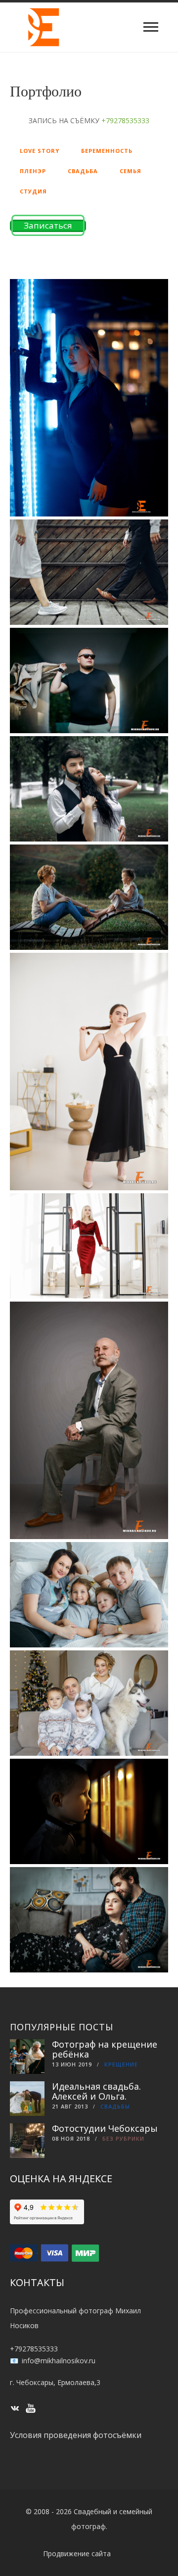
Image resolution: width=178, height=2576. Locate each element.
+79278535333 (34, 2349)
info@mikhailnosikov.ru (59, 2361)
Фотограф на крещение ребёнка (105, 2049)
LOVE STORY (40, 151)
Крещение (121, 2064)
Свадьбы (115, 2106)
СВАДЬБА (83, 171)
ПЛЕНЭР (33, 171)
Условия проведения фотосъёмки (76, 2435)
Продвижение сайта (77, 2553)
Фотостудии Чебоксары (105, 2128)
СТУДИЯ (33, 191)
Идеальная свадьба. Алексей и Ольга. (96, 2091)
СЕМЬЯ (131, 171)
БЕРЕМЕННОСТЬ (107, 151)
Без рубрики (123, 2138)
